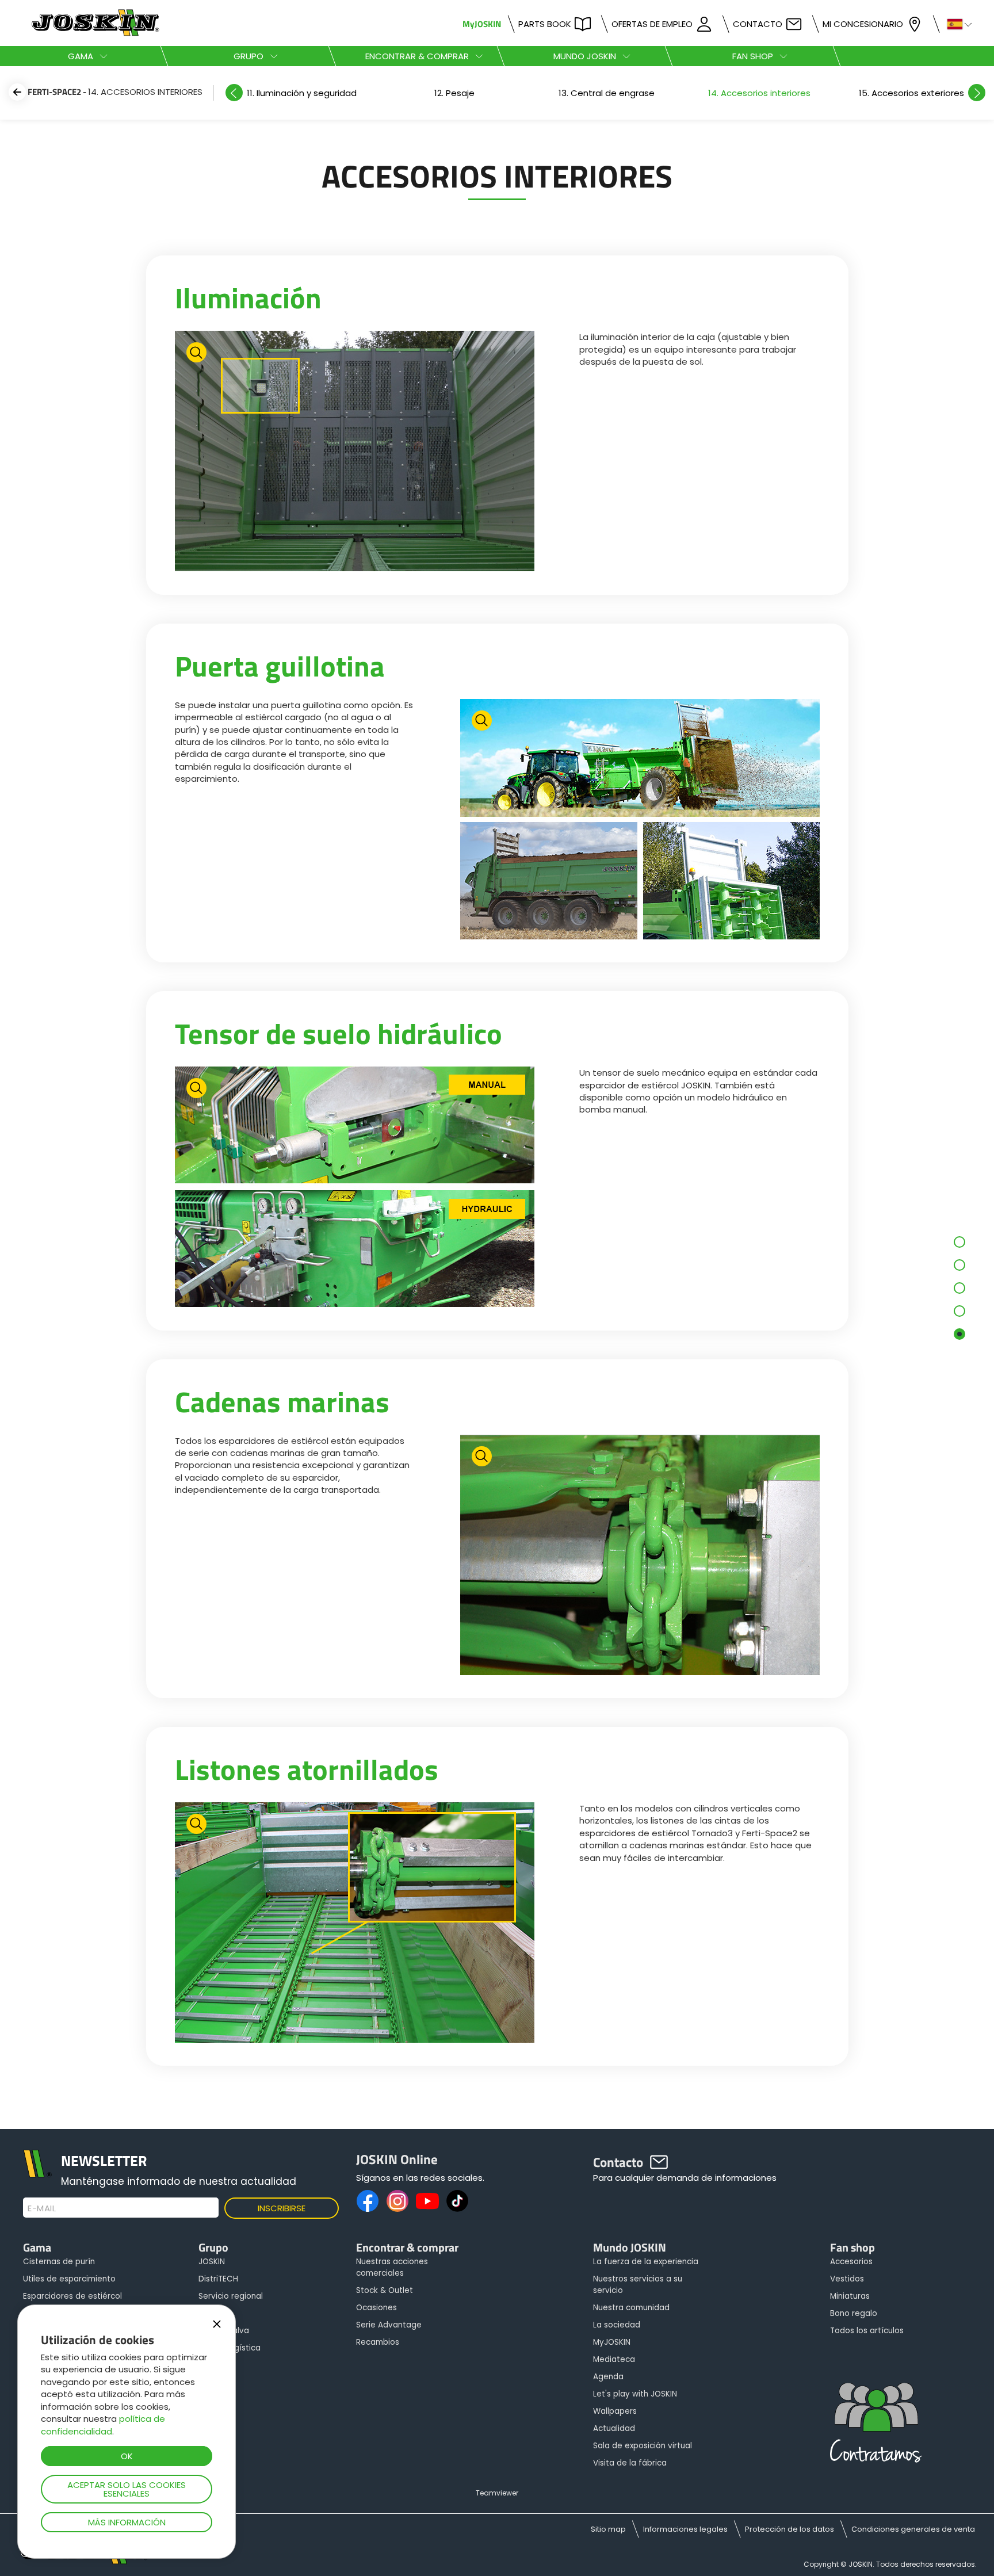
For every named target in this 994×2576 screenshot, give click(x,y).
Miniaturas (850, 2296)
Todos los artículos (867, 2331)
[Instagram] (397, 2201)
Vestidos (847, 2279)
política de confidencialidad (103, 2425)
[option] (302, 93)
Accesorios (851, 2262)
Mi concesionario (863, 24)
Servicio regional (231, 2296)
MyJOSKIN (482, 24)
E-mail (42, 2208)
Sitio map (608, 2529)
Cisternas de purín (59, 2262)
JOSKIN (212, 2262)
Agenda (608, 2377)
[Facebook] (368, 2201)
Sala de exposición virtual (643, 2446)
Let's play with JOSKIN (635, 2394)
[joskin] (94, 33)
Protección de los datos (790, 2529)
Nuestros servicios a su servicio (638, 2285)
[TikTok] (457, 2201)
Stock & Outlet (385, 2290)
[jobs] (876, 2426)
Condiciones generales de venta (913, 2529)
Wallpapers (615, 2411)
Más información (127, 2522)
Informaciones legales (685, 2529)
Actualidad (614, 2428)
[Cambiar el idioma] (955, 23)
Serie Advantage (389, 2325)
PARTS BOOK (545, 24)
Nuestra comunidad (631, 2308)
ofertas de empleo (652, 24)
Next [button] (977, 93)
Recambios (378, 2342)
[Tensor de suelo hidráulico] (355, 1188)
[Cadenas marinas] (640, 1556)
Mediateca (614, 2359)
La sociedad (617, 2325)
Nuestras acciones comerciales (392, 2267)
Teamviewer (497, 2493)
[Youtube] (427, 2201)
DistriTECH (218, 2279)
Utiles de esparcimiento (69, 2279)
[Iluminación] (355, 452)
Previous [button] (234, 93)
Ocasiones (376, 2308)
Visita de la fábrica (630, 2463)
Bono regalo (854, 2313)
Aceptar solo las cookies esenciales (127, 2489)
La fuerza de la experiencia (646, 2262)
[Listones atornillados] (355, 1924)
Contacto (758, 24)
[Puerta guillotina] (640, 821)
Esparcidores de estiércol (72, 2296)
